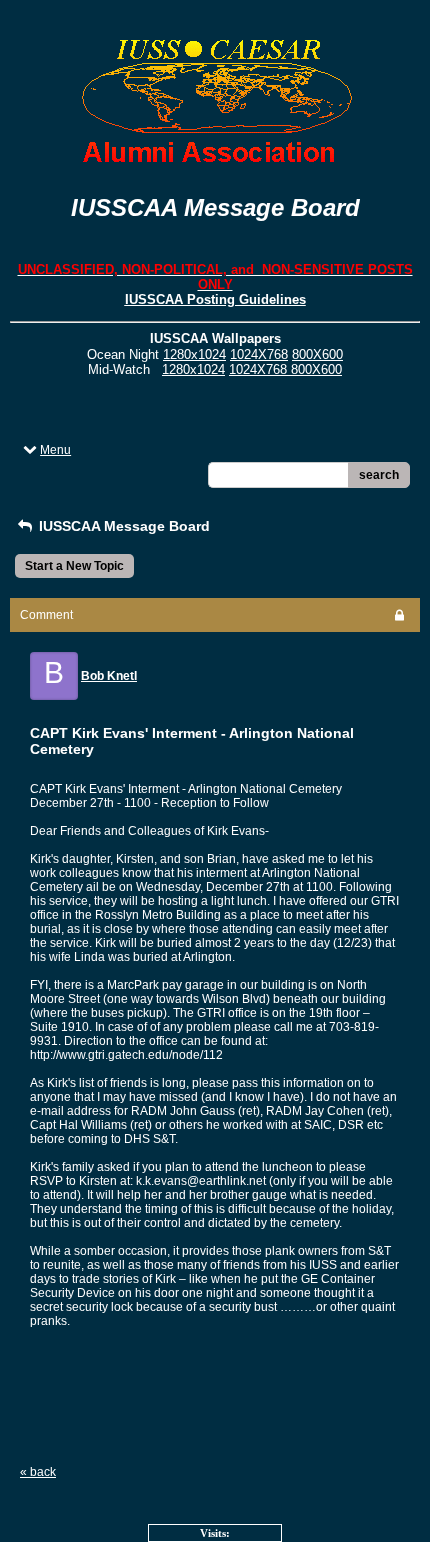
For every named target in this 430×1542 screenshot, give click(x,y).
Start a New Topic (74, 566)
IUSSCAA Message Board (122, 526)
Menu (55, 450)
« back (38, 1472)
